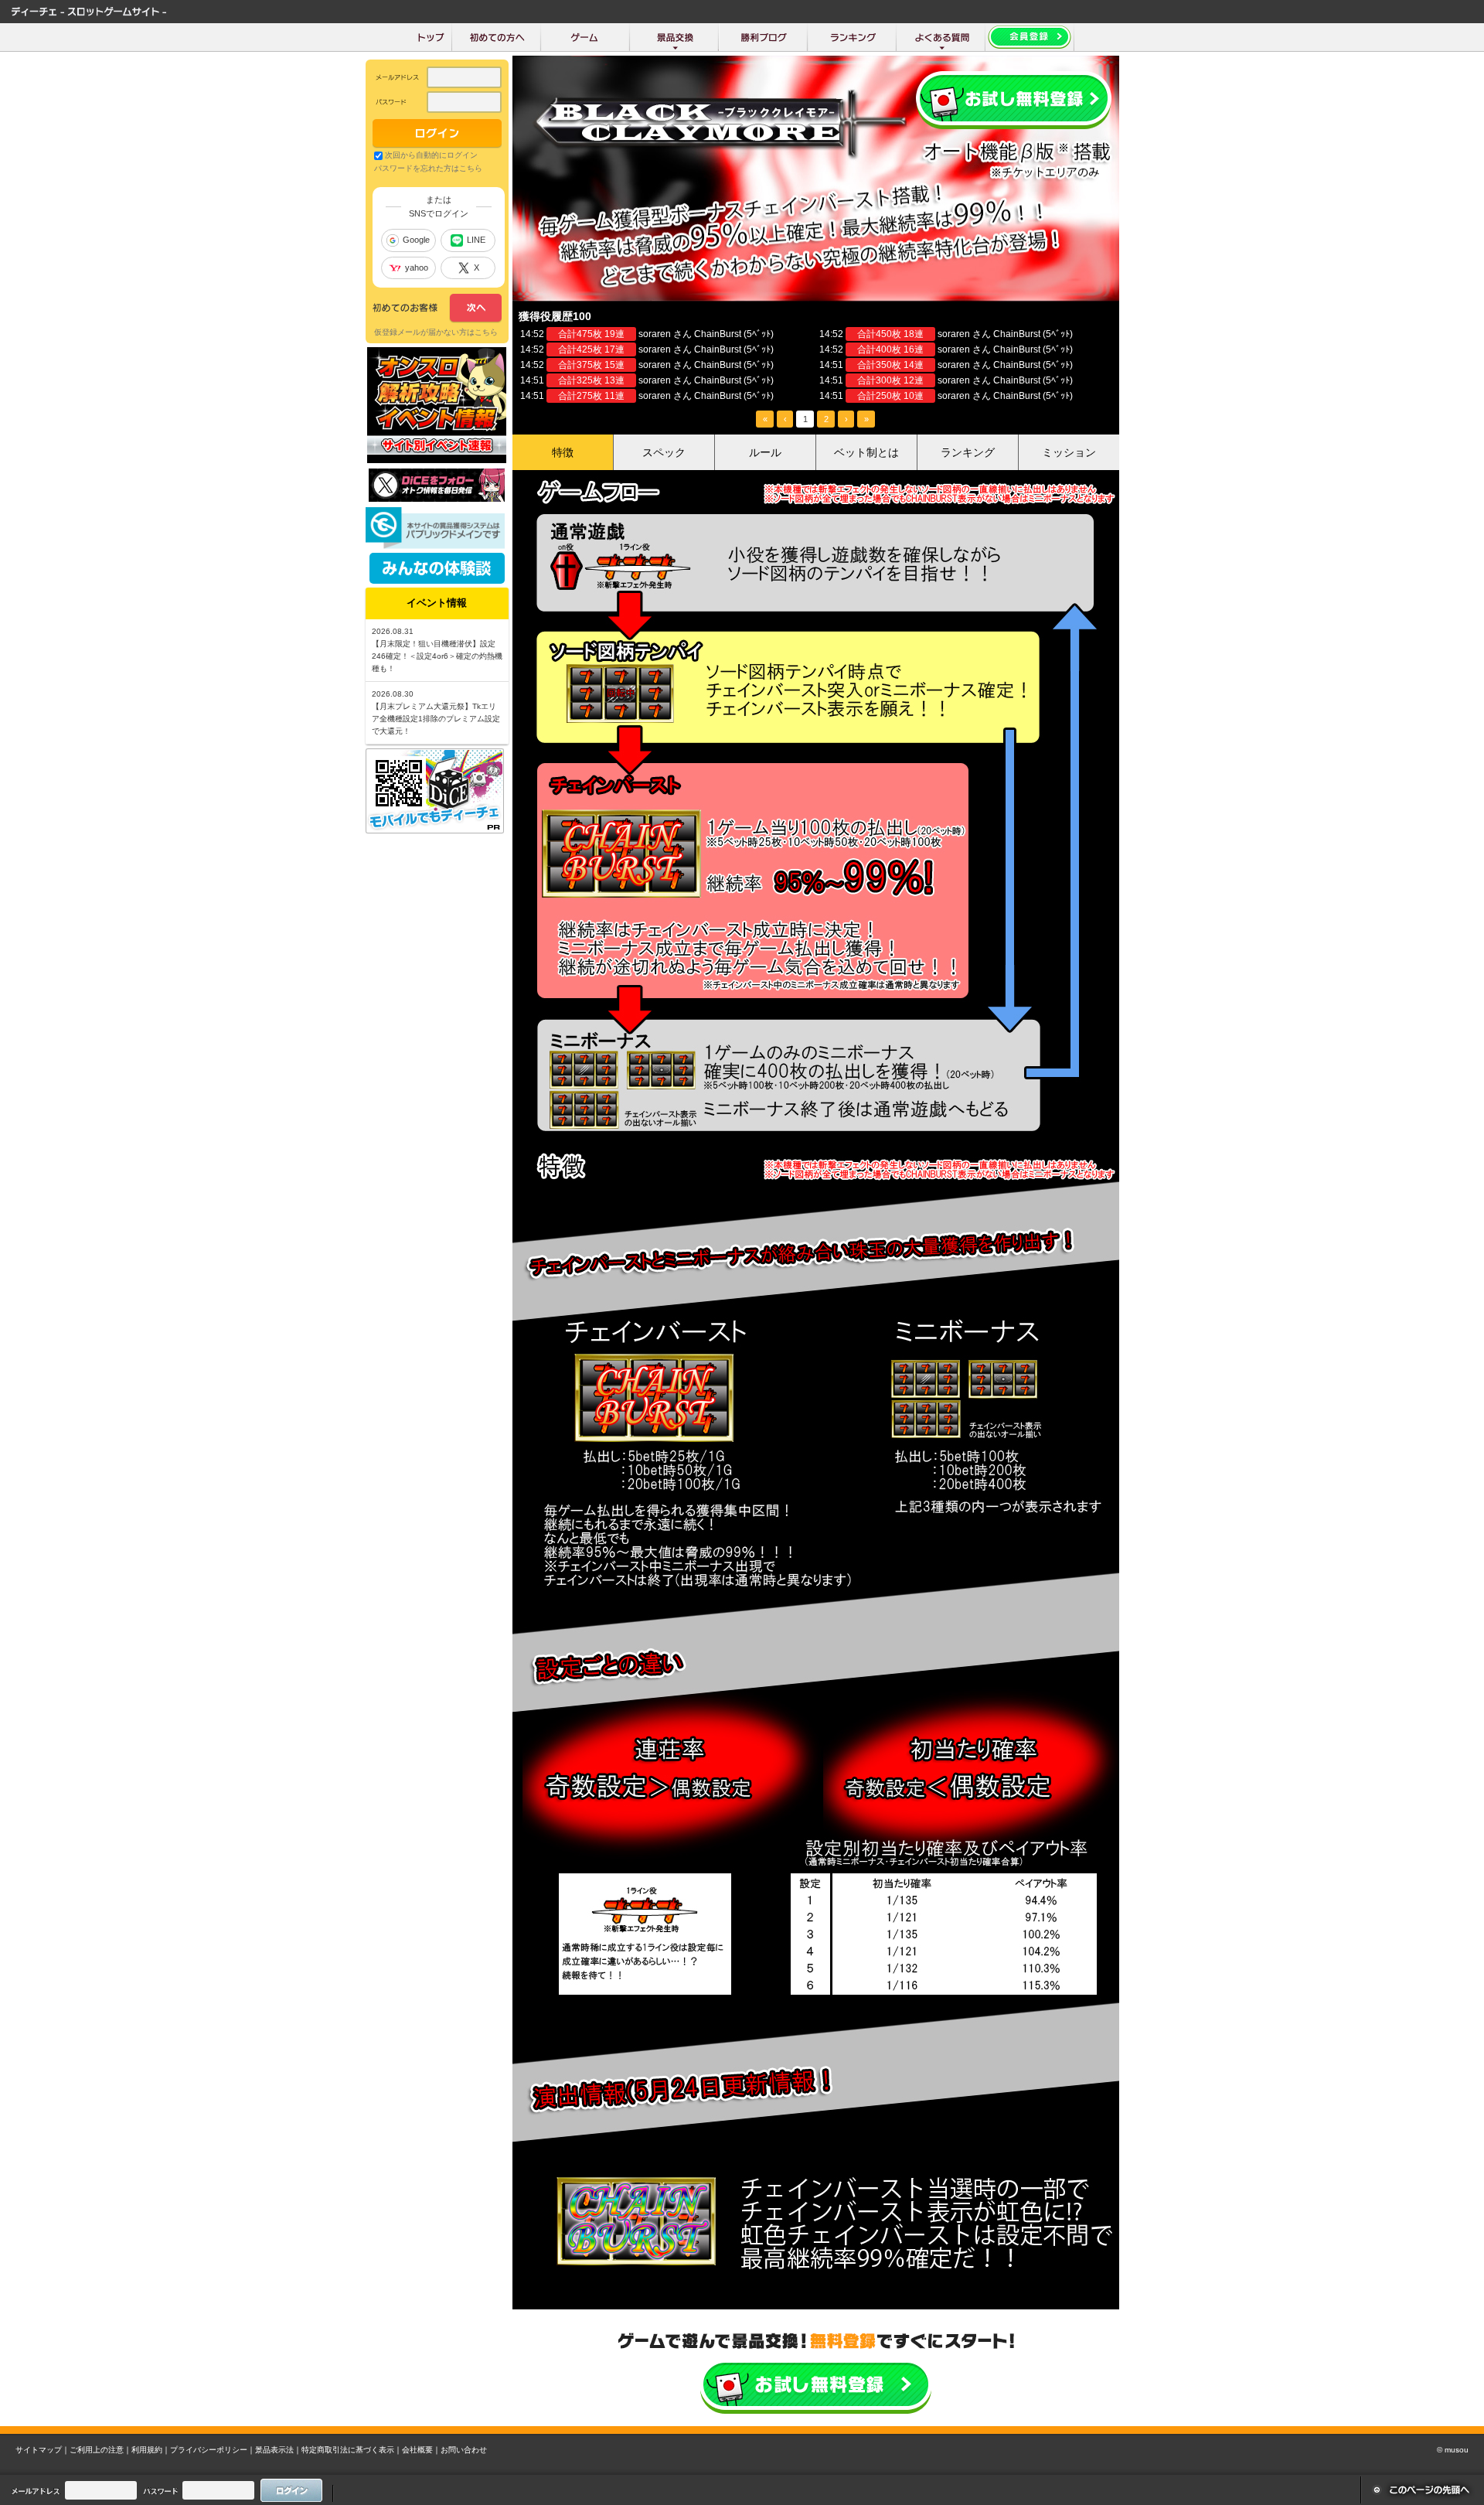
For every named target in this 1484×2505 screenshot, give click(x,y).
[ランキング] (852, 37)
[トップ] (431, 37)
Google (416, 240)
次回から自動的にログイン (431, 155)
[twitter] (437, 498)
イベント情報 (437, 603)
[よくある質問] (941, 37)
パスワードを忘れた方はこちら (428, 168)
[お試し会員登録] (1030, 37)
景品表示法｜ (278, 2450)
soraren (655, 334)
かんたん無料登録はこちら (816, 2386)
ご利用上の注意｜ (100, 2450)
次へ (437, 308)
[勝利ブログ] (763, 37)
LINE (476, 240)
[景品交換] (674, 37)
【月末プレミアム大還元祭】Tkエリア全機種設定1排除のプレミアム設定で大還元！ (436, 719)
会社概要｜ (421, 2450)
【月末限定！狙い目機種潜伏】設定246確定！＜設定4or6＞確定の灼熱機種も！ (437, 656)
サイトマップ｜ (43, 2450)
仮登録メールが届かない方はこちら (436, 332)
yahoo (417, 268)
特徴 (563, 452)
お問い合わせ (464, 2450)
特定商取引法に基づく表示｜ (352, 2450)
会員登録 (1014, 100)
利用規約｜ (151, 2450)
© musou (1453, 2450)
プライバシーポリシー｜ (213, 2450)
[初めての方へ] (497, 37)
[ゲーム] (585, 37)
